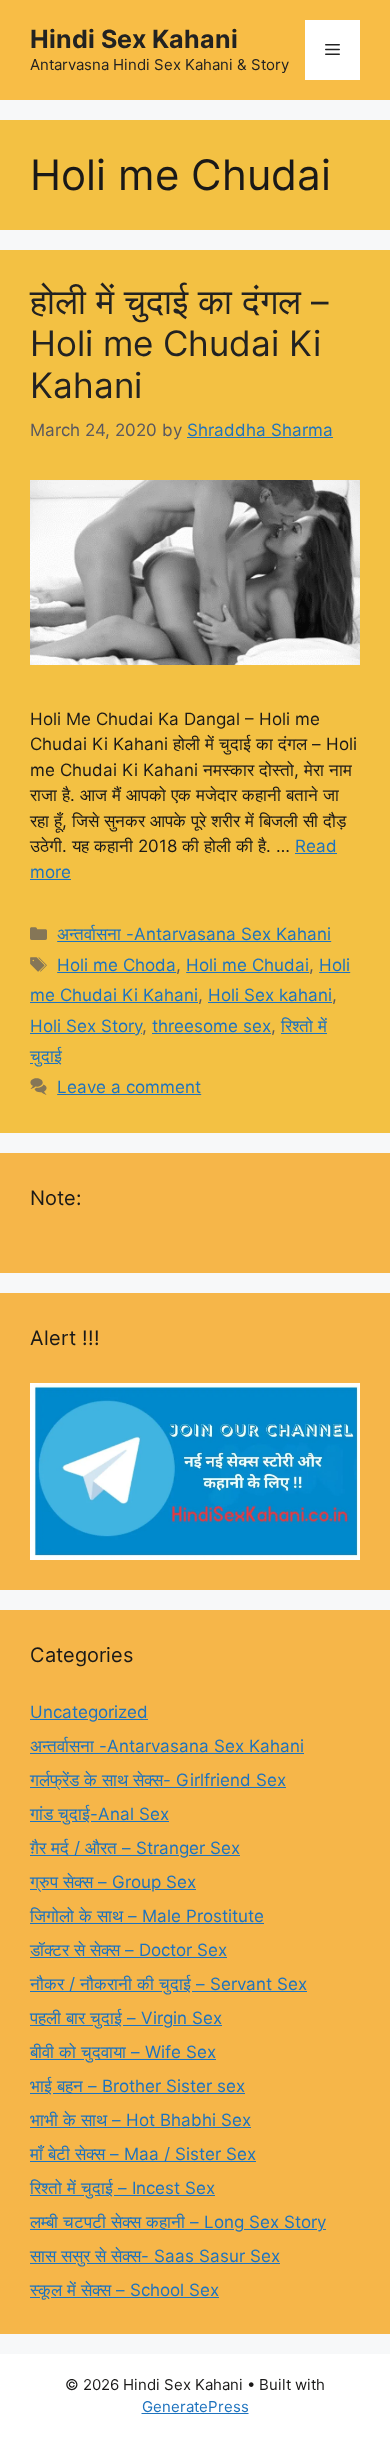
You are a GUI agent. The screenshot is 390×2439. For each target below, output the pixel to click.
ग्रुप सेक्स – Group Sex (113, 1882)
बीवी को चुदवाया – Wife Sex (123, 2052)
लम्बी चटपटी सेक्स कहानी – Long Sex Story (178, 2222)
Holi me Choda (116, 965)
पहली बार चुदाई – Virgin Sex (126, 2018)
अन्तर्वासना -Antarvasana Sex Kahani (194, 934)
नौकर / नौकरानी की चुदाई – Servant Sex (168, 1984)
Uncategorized (89, 1712)
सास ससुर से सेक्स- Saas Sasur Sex (155, 2256)
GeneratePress (195, 2406)
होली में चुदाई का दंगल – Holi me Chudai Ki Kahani (179, 343)
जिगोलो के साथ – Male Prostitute (147, 1916)
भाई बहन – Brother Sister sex (137, 2086)
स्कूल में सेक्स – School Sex (124, 2290)
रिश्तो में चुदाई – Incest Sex (122, 2188)
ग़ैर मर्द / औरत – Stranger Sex (135, 1848)
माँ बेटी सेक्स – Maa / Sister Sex (143, 2154)
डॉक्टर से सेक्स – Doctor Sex (128, 1950)
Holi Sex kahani (270, 995)
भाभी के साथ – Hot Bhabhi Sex (140, 2120)
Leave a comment (129, 1087)
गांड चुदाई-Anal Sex (99, 1814)
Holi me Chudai (247, 965)
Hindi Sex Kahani (134, 39)
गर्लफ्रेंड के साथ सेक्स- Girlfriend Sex (158, 1780)
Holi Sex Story (86, 1026)
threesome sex (211, 1026)
